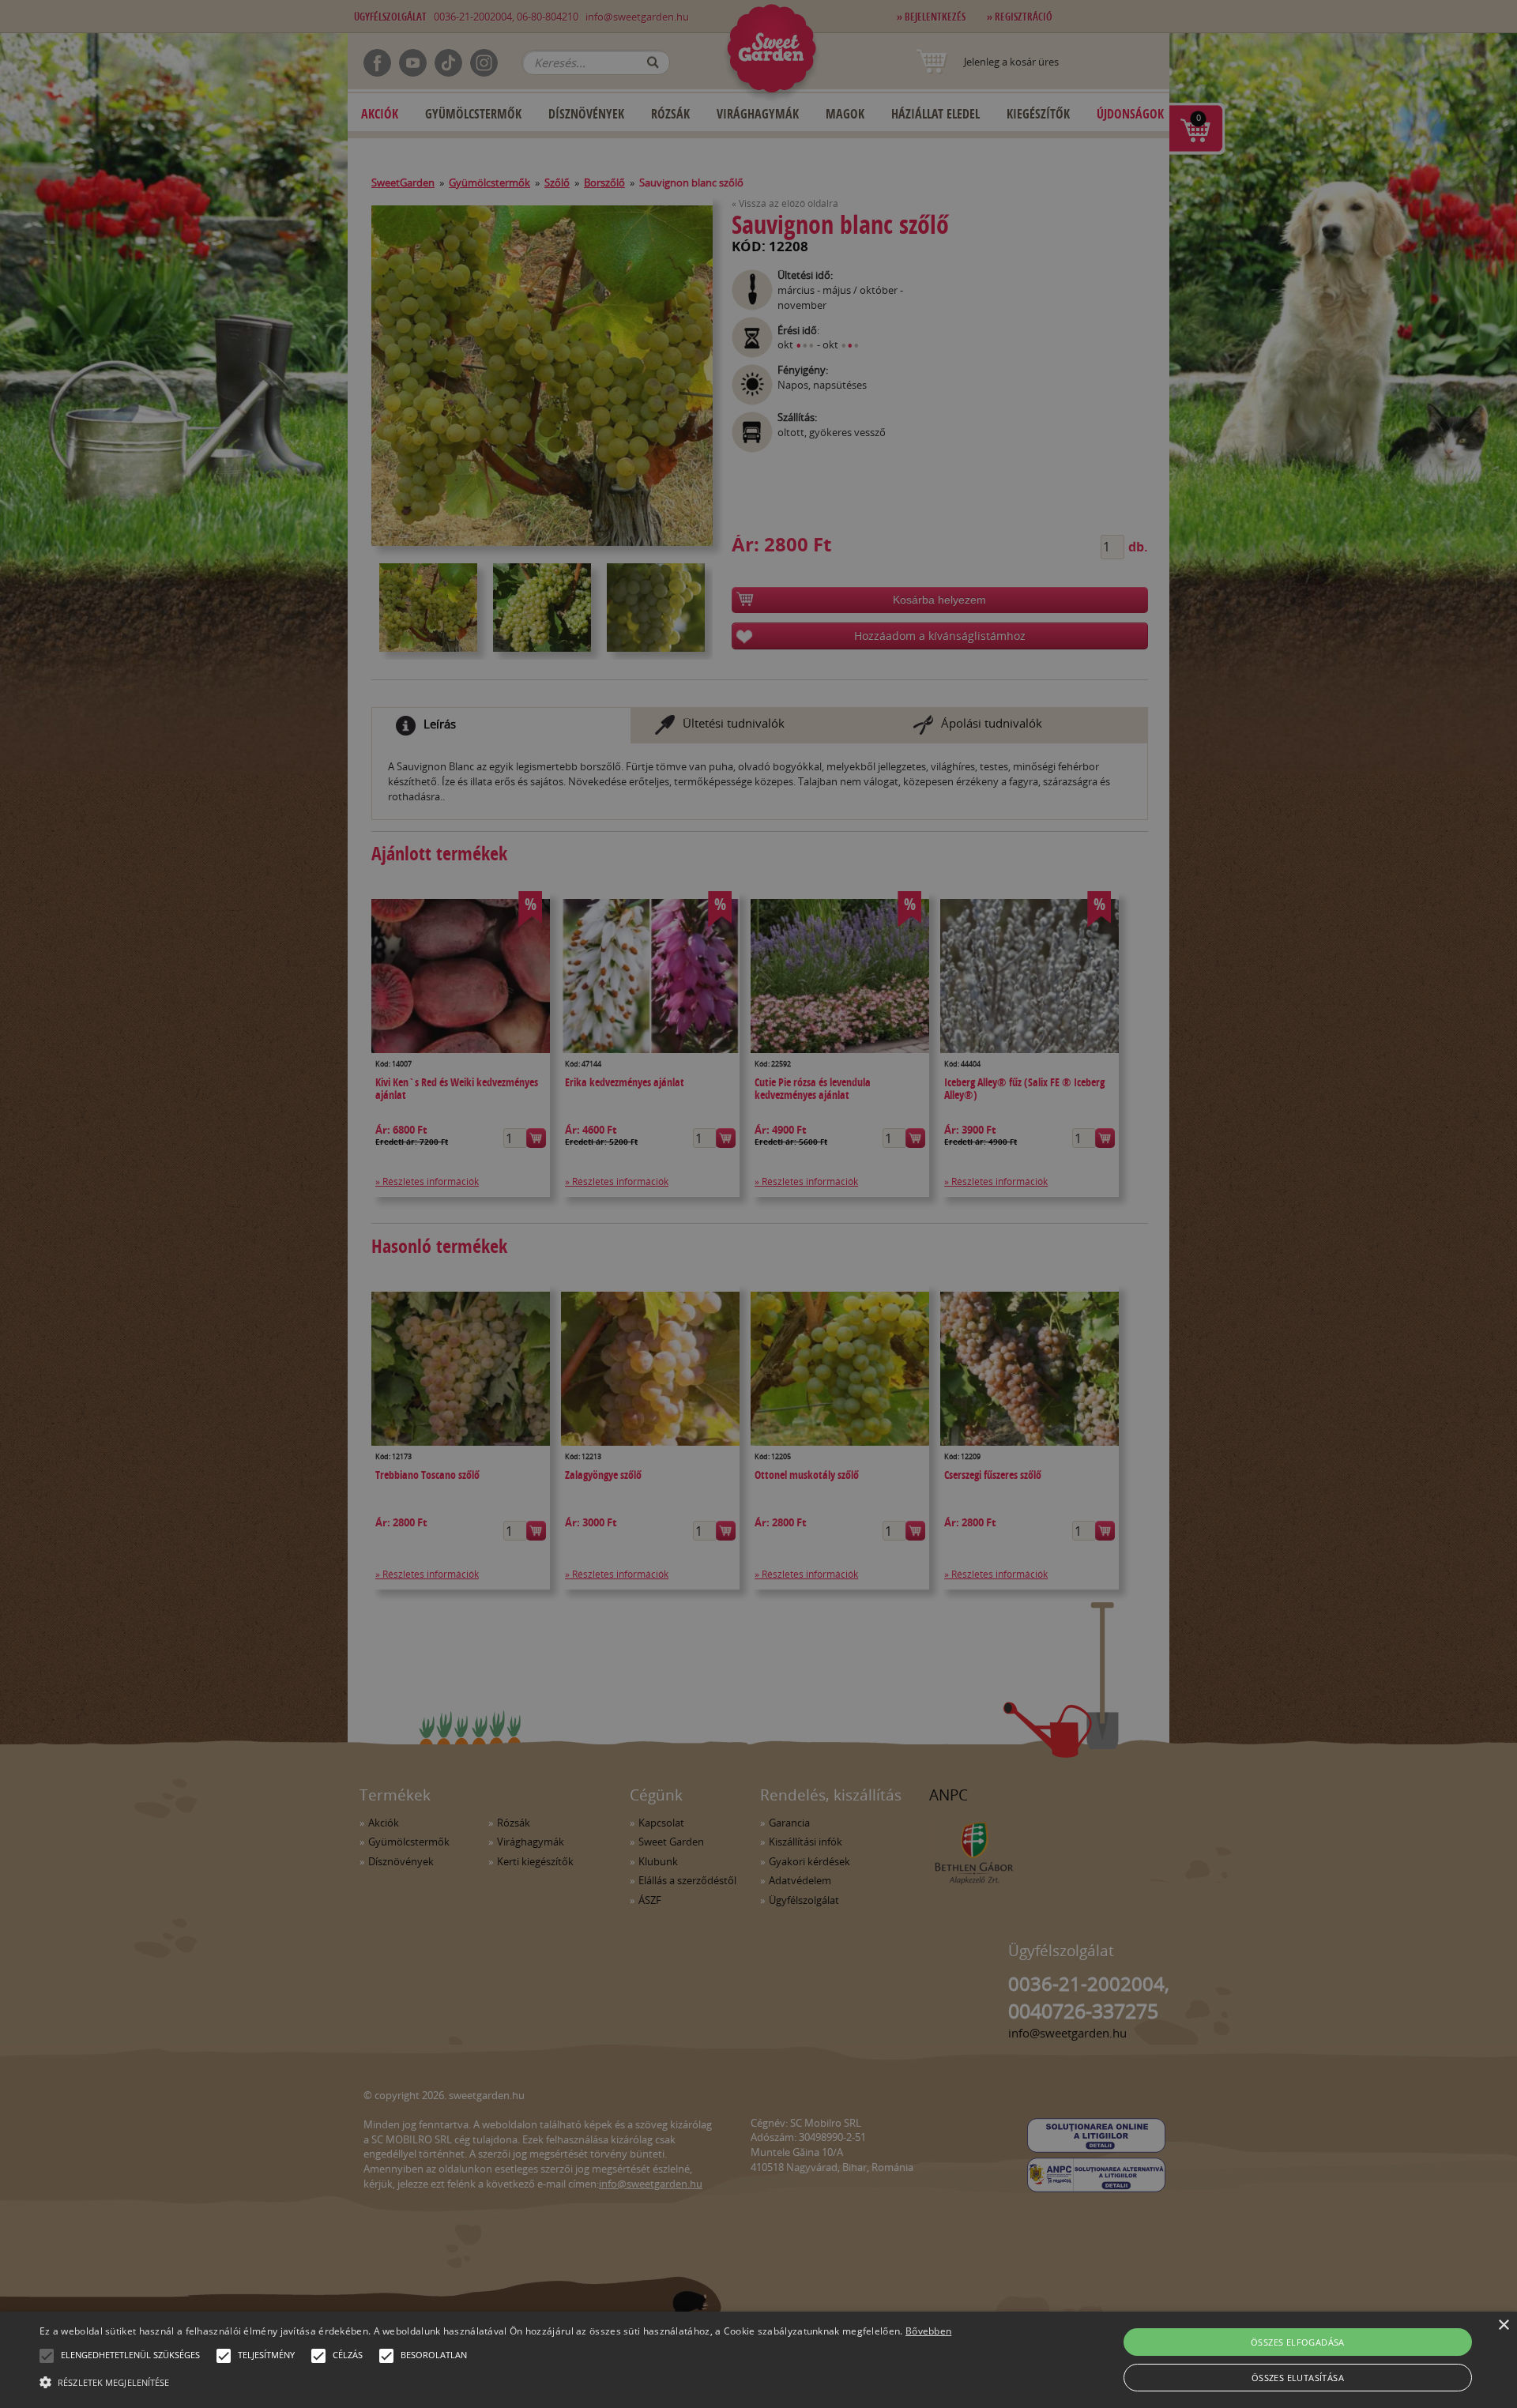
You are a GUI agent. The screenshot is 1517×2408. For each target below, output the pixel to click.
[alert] (758, 1204)
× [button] (1503, 2325)
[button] (47, 2356)
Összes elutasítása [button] (1298, 2378)
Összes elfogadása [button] (1298, 2342)
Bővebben (928, 2331)
